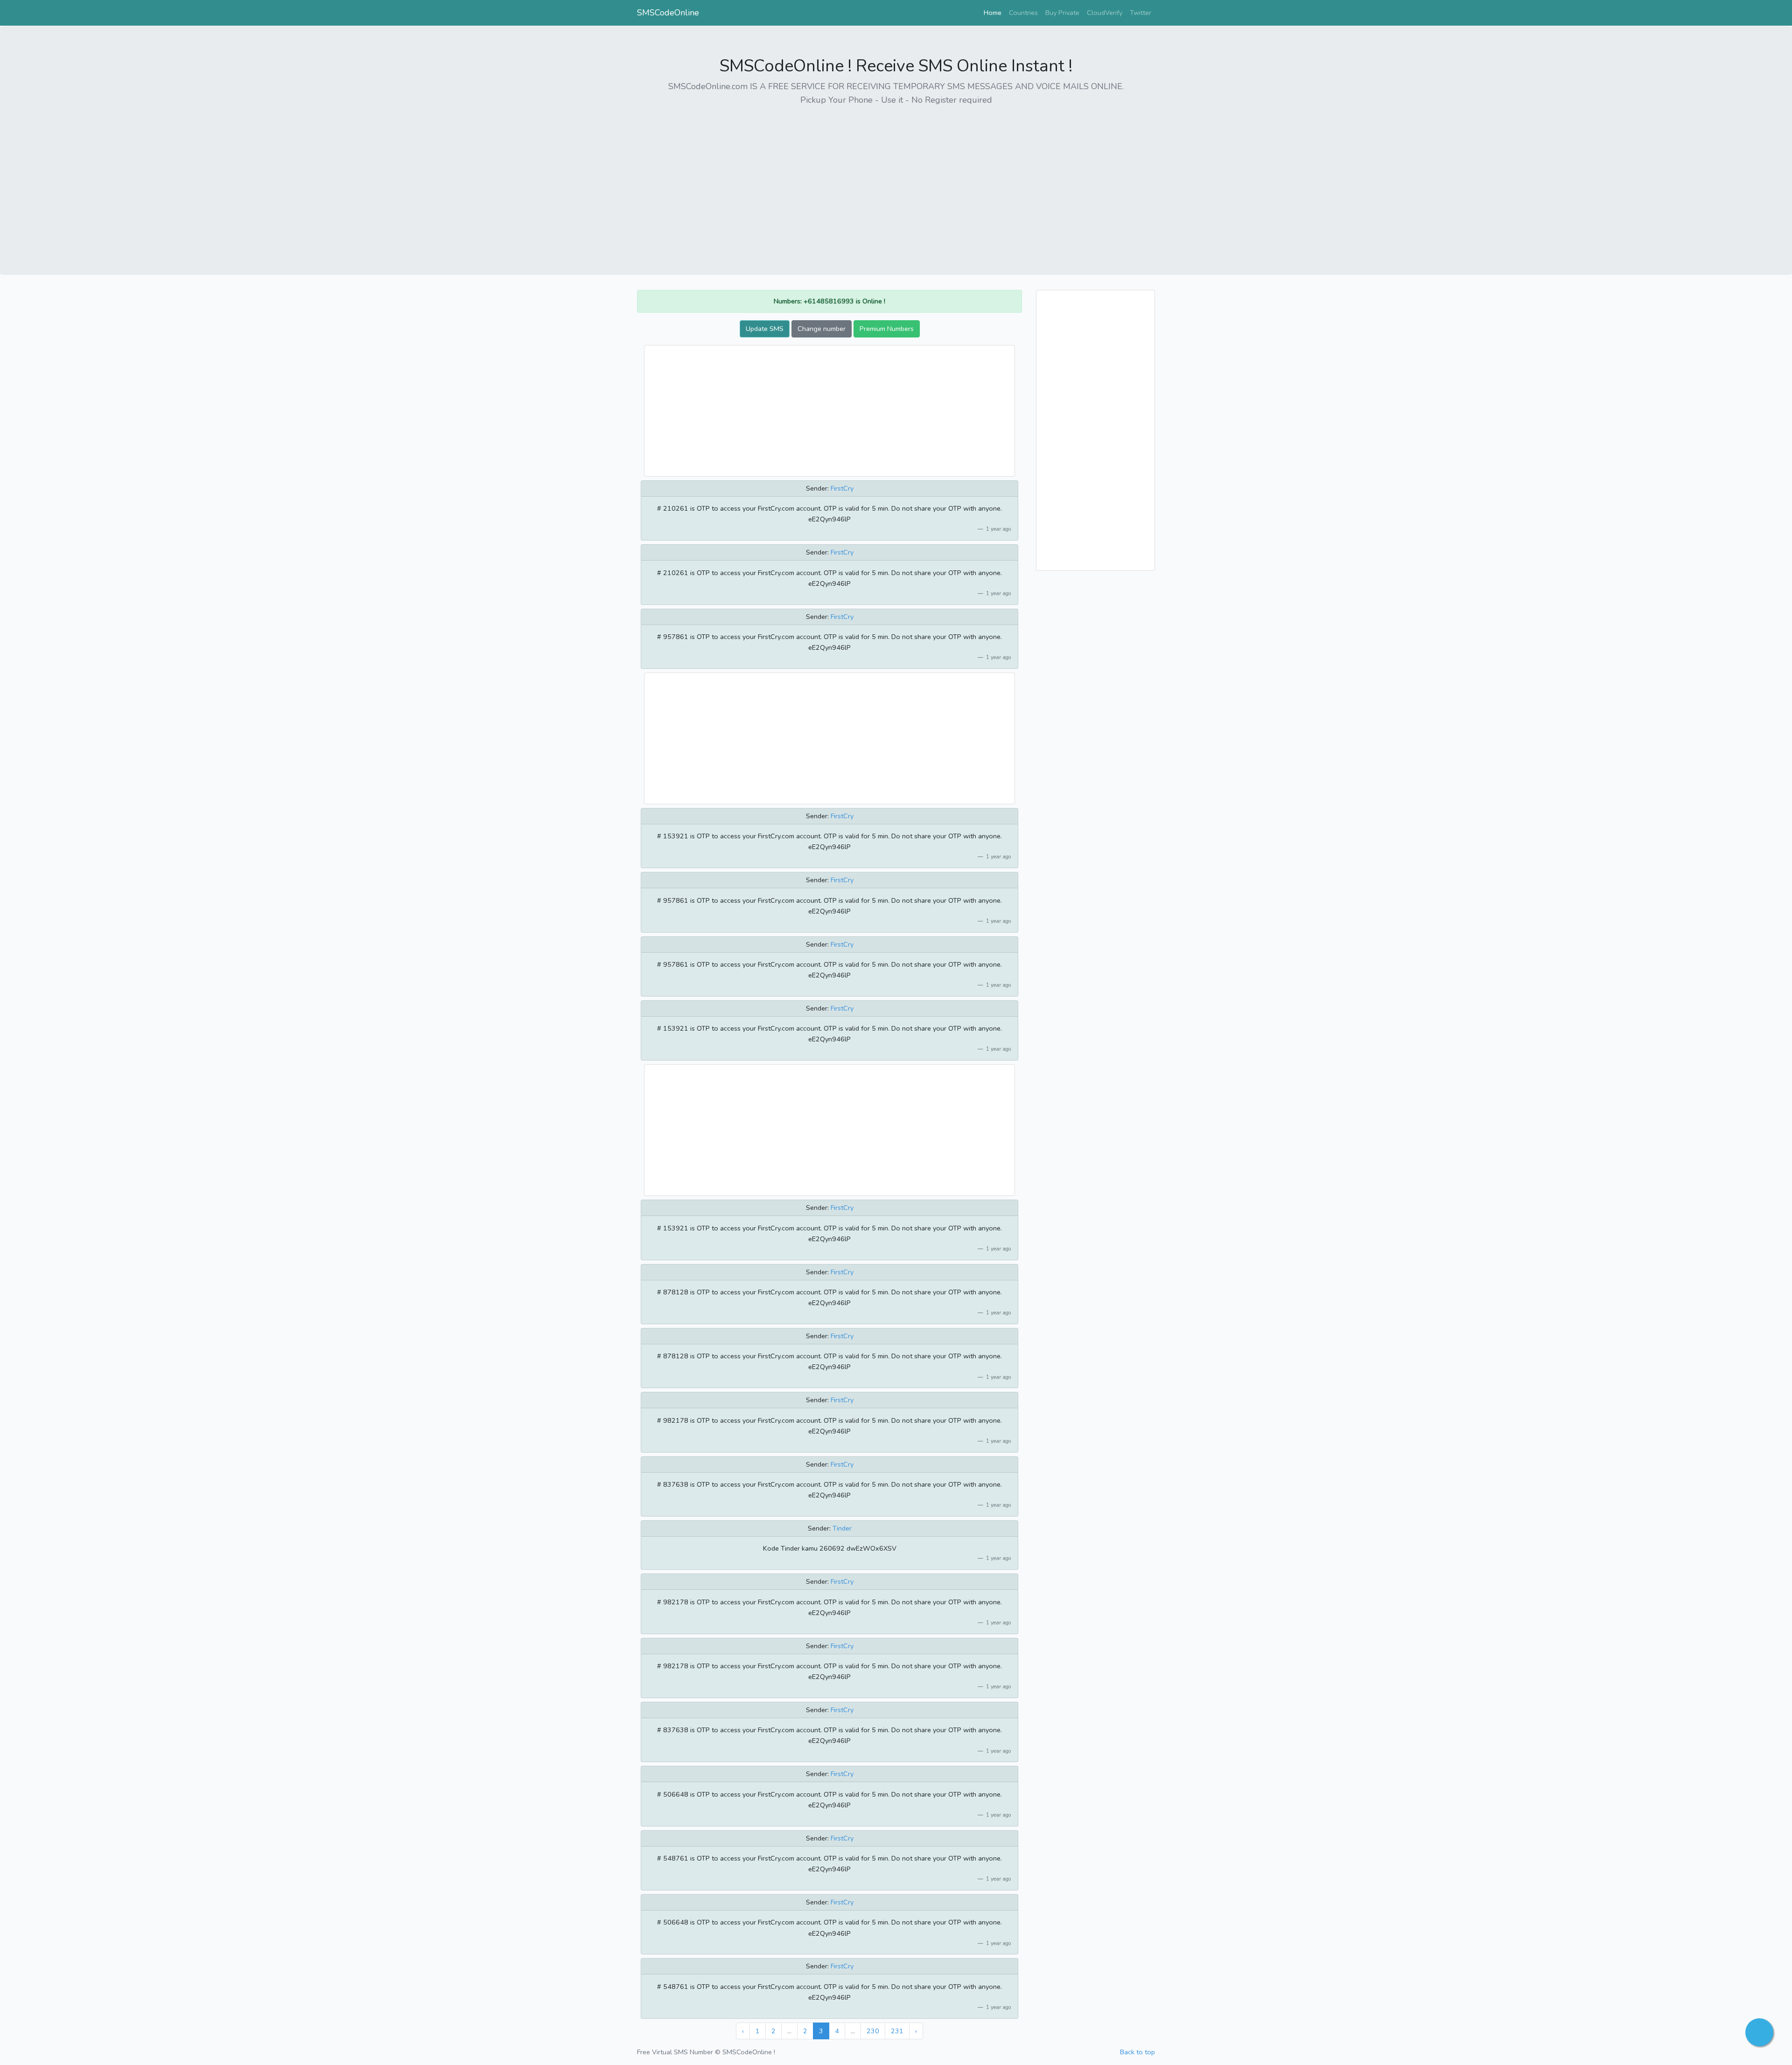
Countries (1023, 13)
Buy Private (1062, 13)
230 (873, 2031)
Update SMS (765, 329)
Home (994, 12)
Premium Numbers (887, 329)
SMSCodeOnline (668, 13)
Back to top (1137, 2052)
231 (897, 2031)
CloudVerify (1105, 13)
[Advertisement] (896, 180)
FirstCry (842, 488)
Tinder (842, 1528)
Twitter (1141, 13)
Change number (822, 329)
